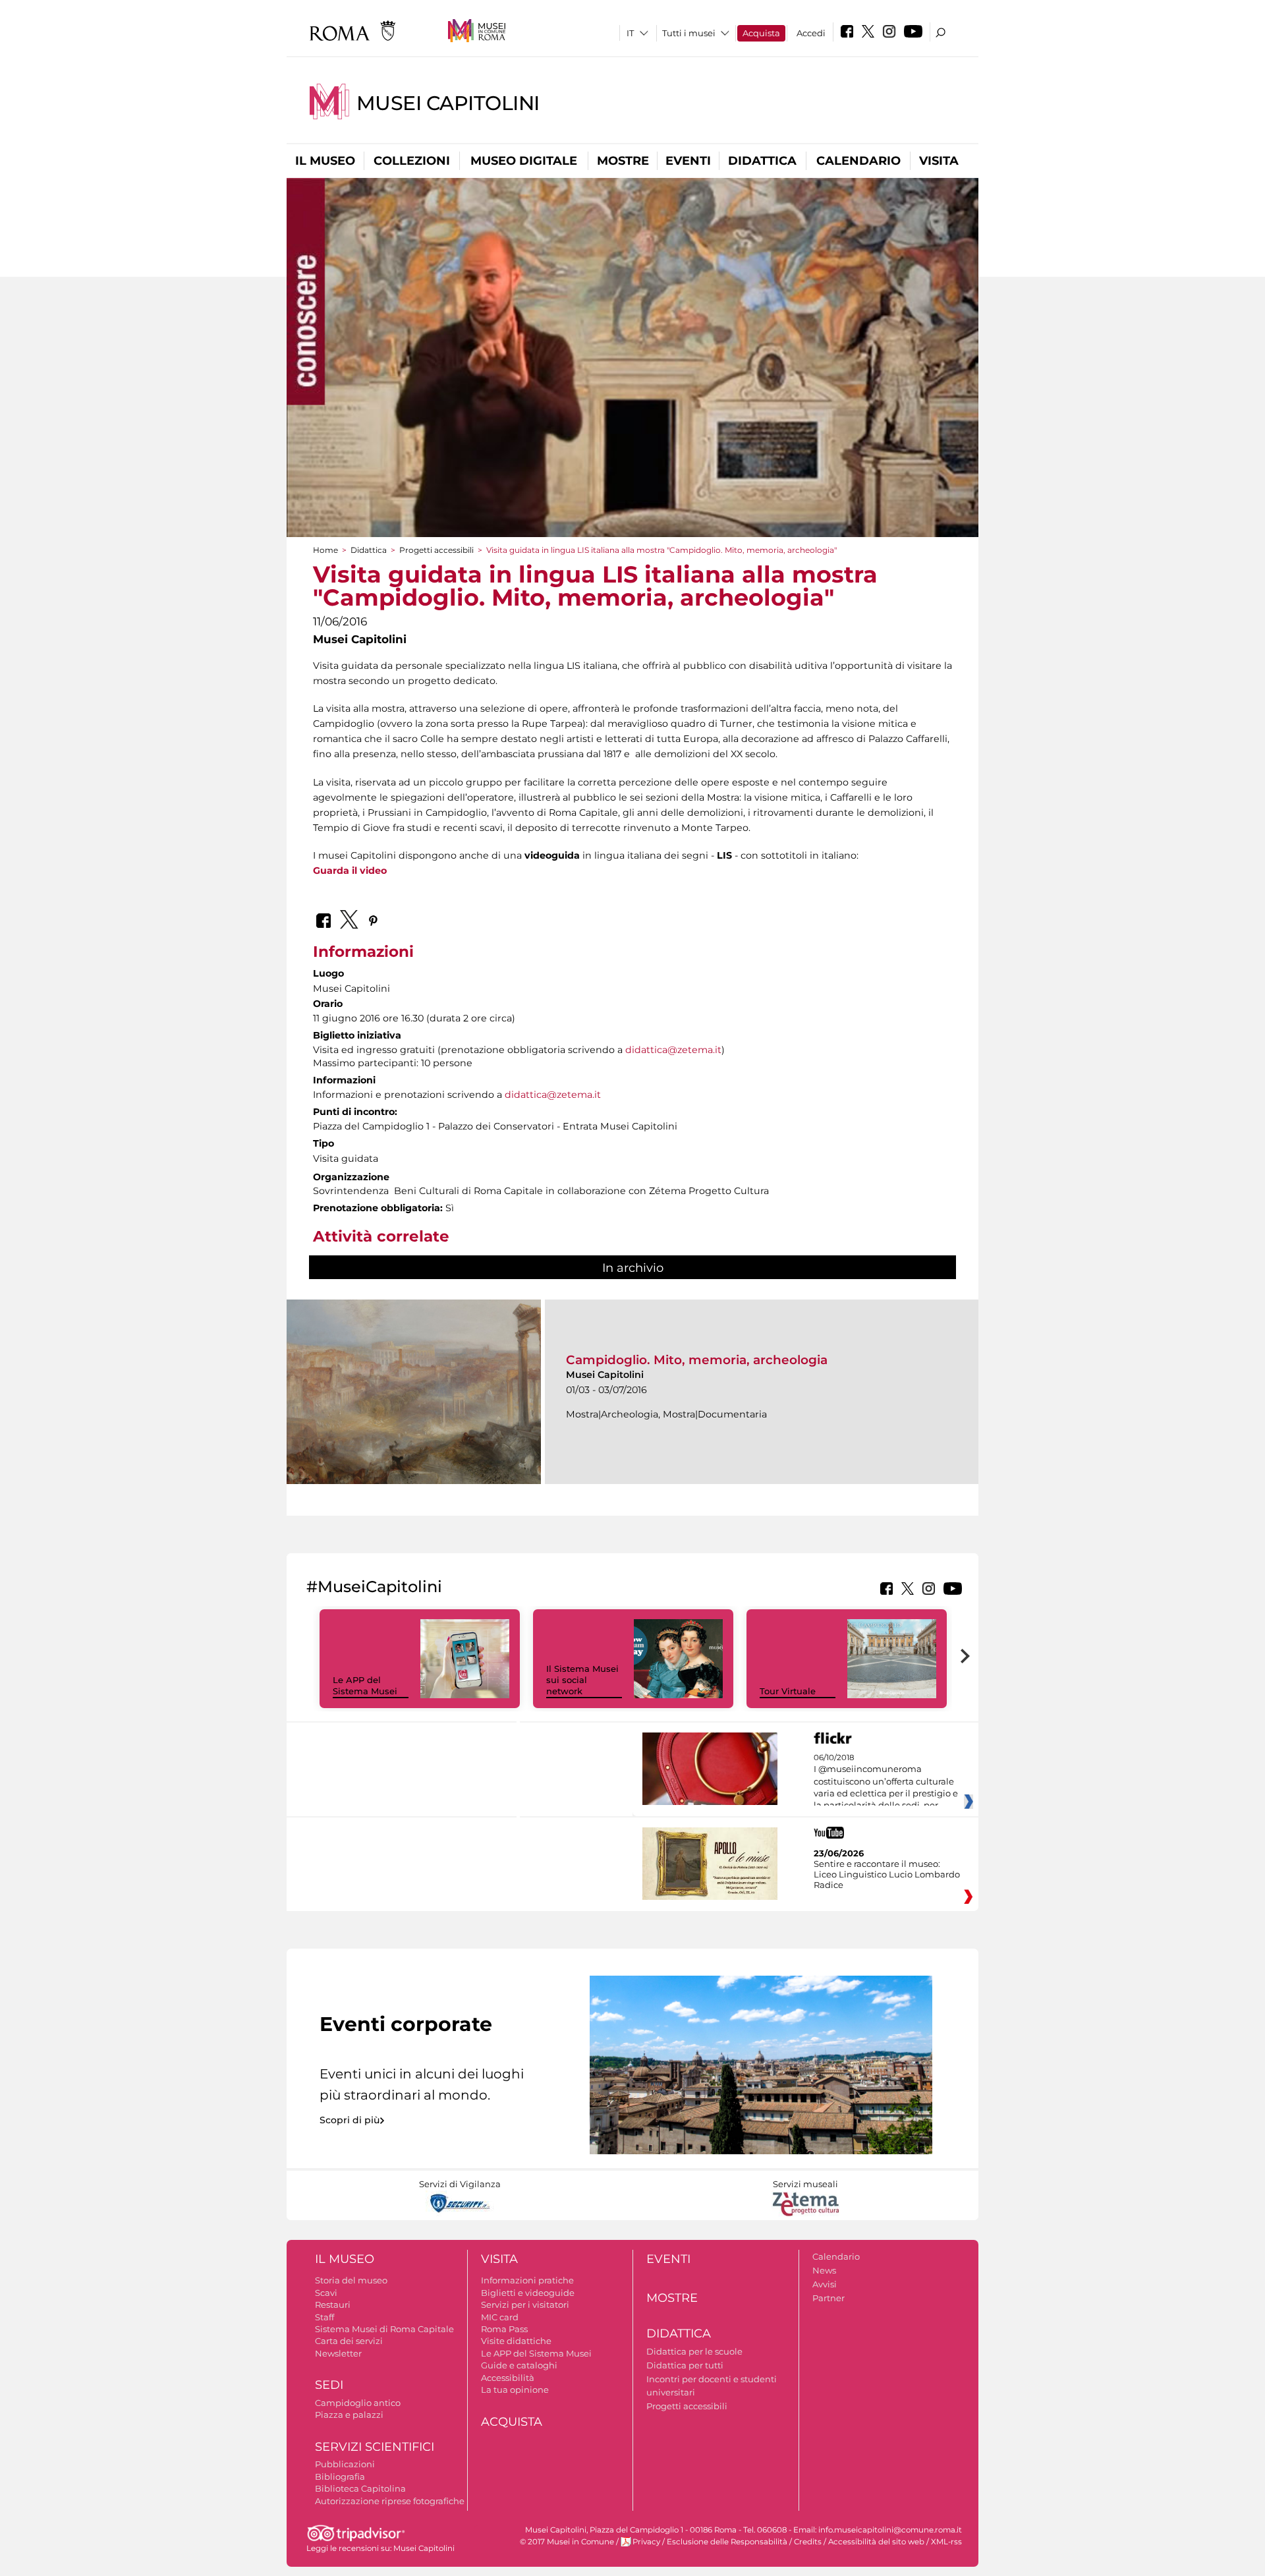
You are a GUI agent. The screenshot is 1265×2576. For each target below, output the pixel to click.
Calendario (858, 161)
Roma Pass (504, 2329)
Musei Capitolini (448, 103)
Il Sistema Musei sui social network (582, 1680)
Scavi (326, 2293)
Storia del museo (351, 2280)
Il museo (325, 161)
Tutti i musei (689, 33)
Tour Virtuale (788, 1691)
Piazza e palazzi (349, 2415)
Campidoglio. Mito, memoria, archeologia (697, 1360)
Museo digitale (524, 161)
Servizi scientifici (375, 2447)
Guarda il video (350, 871)
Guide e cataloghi (519, 2365)
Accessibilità (508, 2378)
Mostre (623, 161)
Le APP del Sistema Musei (365, 1685)
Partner (829, 2298)
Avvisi (825, 2284)
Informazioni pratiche (527, 2280)
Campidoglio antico (358, 2403)
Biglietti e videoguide (528, 2293)
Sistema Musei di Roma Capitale (384, 2329)
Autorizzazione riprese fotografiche (390, 2501)
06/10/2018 (886, 1782)
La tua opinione (515, 2390)
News (824, 2270)
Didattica (762, 161)
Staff (324, 2317)
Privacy (646, 2542)
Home (325, 550)
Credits (808, 2542)
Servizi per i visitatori (525, 2304)
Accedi (811, 33)
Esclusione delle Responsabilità (727, 2542)
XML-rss (946, 2542)
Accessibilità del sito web (876, 2542)
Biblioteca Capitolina (360, 2488)
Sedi (329, 2385)
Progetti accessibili (436, 550)
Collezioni (412, 161)
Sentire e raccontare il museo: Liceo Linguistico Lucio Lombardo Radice (887, 1874)
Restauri (333, 2304)
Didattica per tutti (685, 2365)
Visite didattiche (516, 2341)
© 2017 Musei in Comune (567, 2542)
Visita (939, 161)
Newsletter (338, 2353)
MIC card (500, 2317)
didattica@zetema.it (673, 1050)
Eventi (688, 161)
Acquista (761, 33)
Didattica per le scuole (694, 2351)
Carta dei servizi (349, 2341)
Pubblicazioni (345, 2464)
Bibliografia (340, 2476)
